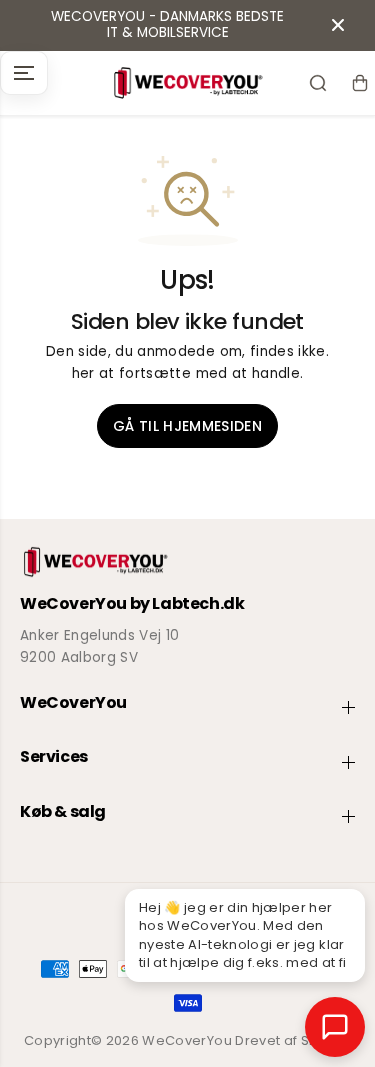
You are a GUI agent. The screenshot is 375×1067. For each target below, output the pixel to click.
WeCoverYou (186, 1040)
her (83, 373)
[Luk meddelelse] (338, 25)
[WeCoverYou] (187, 83)
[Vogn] (360, 83)
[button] (24, 73)
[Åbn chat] (335, 1027)
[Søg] (318, 83)
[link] (187, 562)
